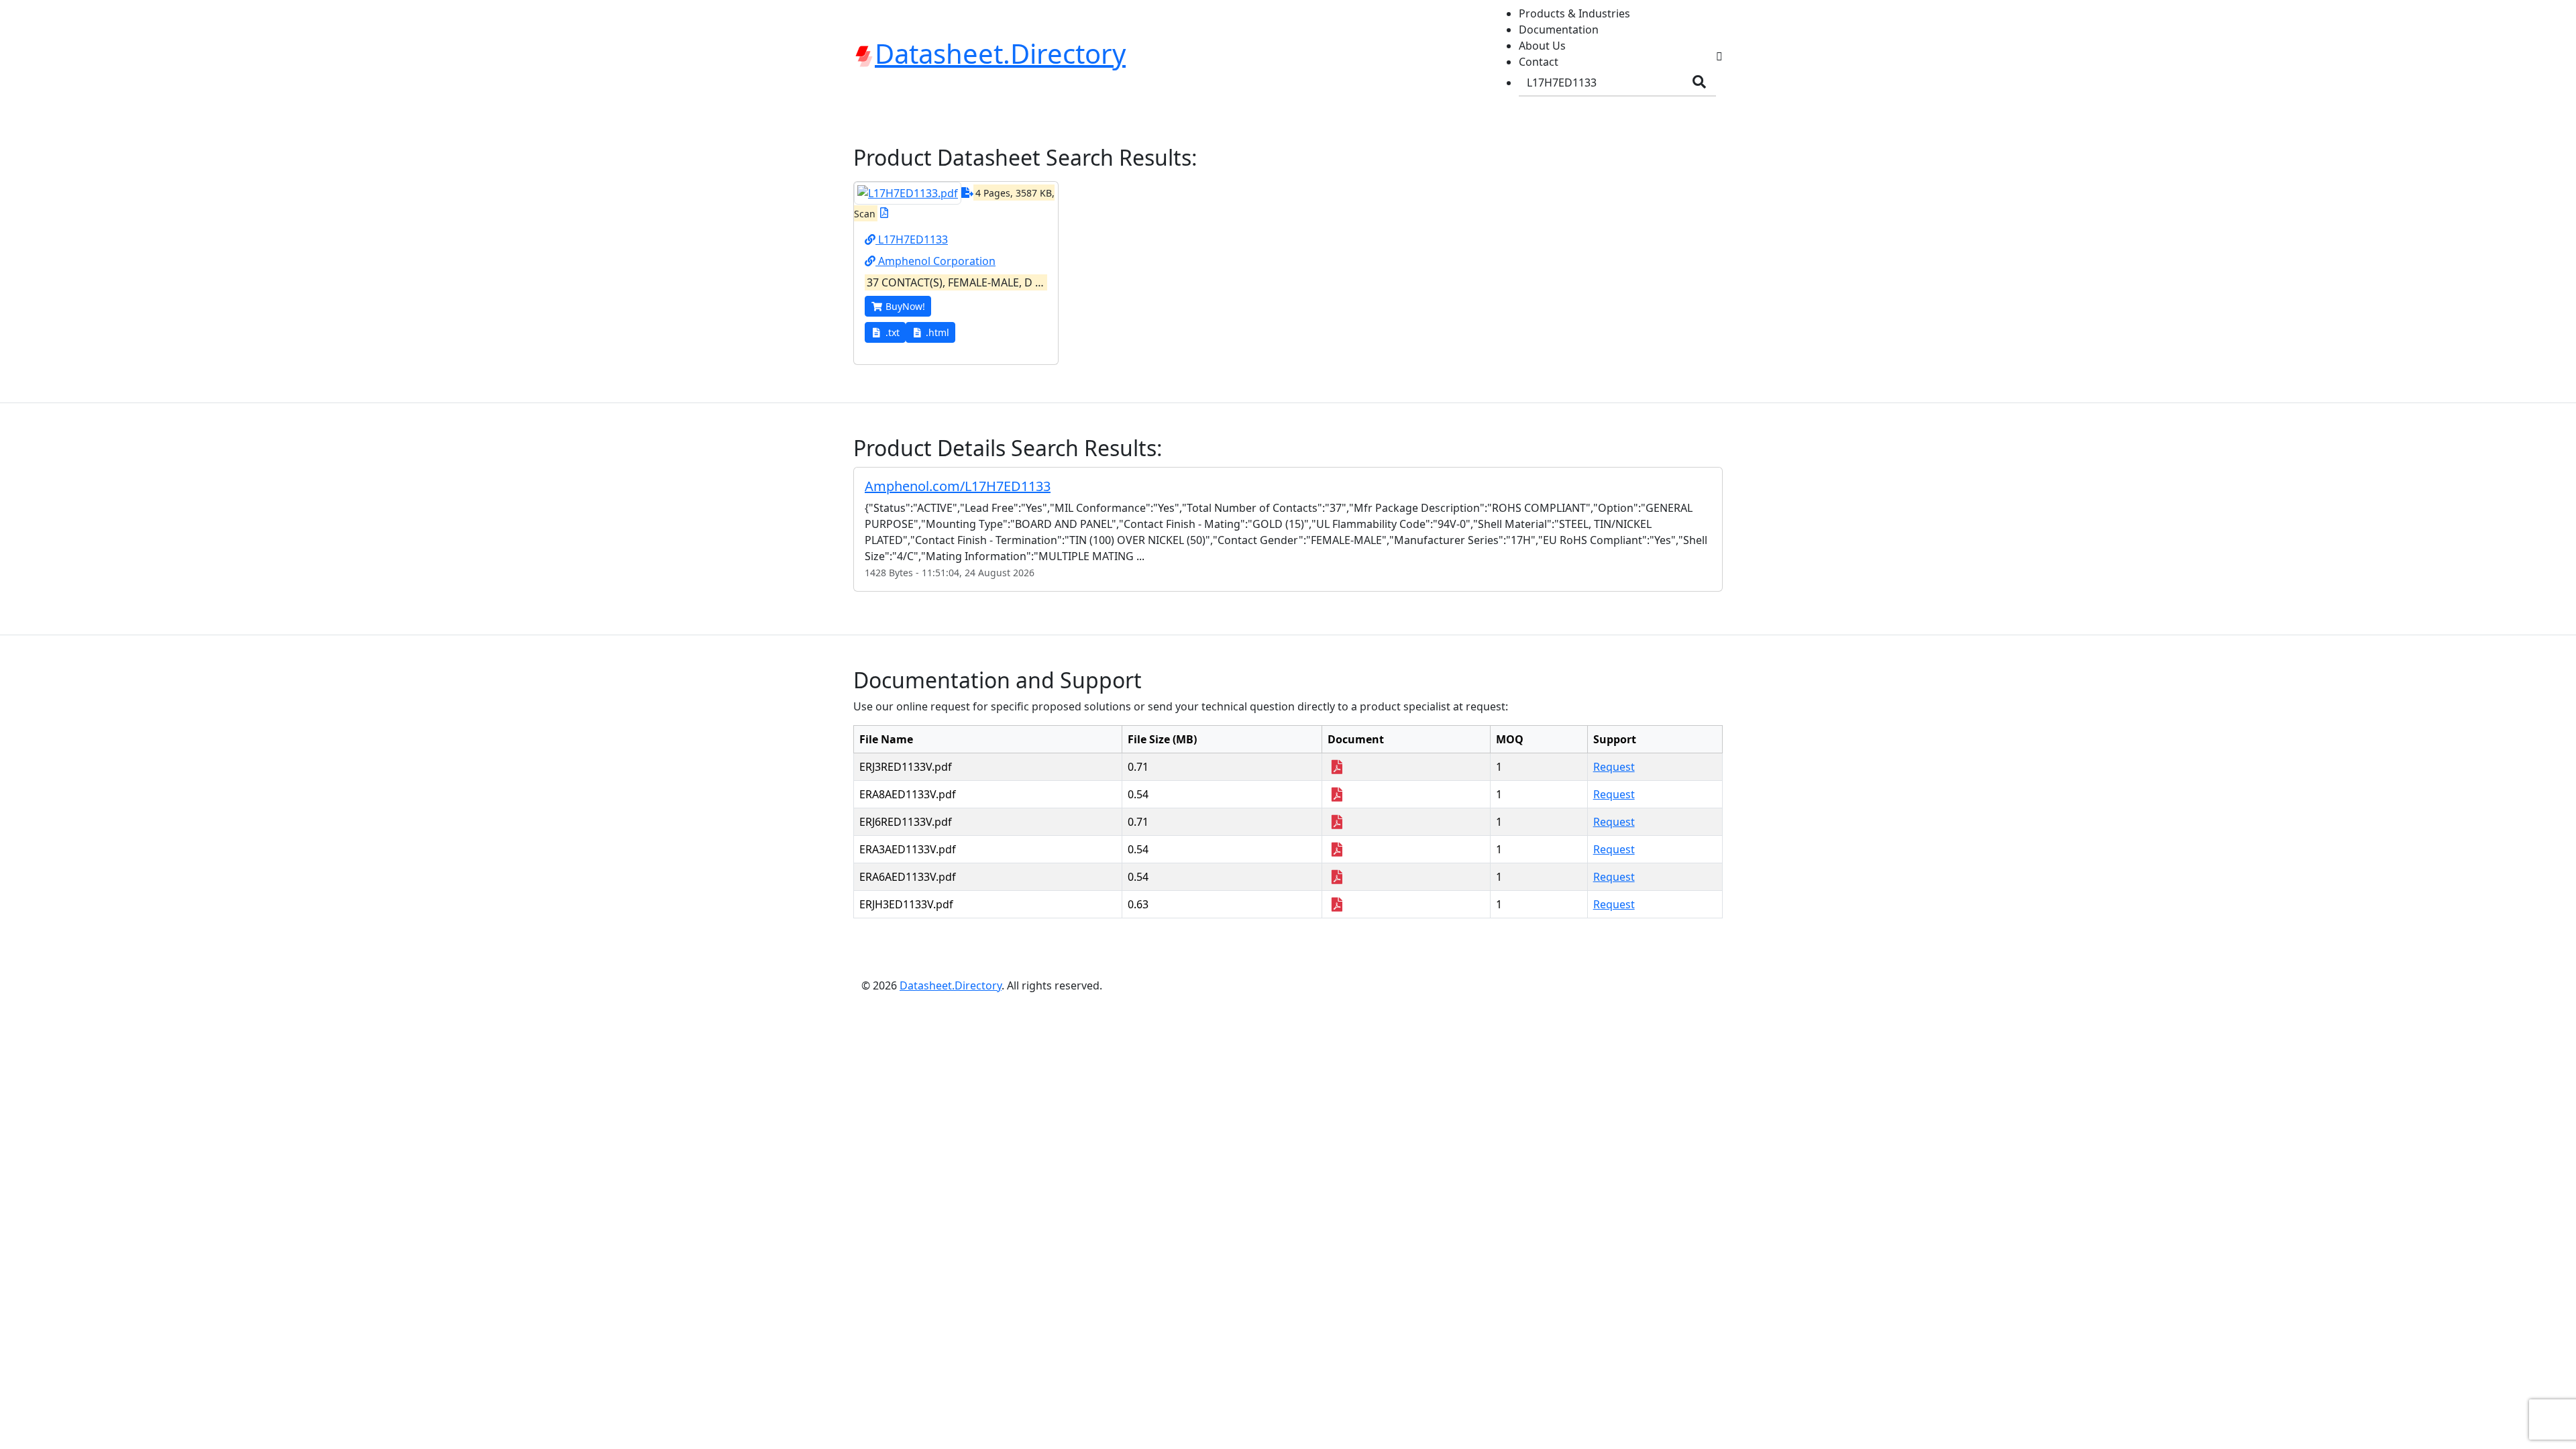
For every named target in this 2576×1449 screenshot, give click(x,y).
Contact (1539, 62)
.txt (893, 332)
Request (1614, 767)
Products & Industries (1574, 13)
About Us (1542, 46)
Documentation (1559, 30)
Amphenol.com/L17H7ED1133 (958, 486)
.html (937, 332)
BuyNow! (905, 306)
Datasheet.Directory (951, 985)
